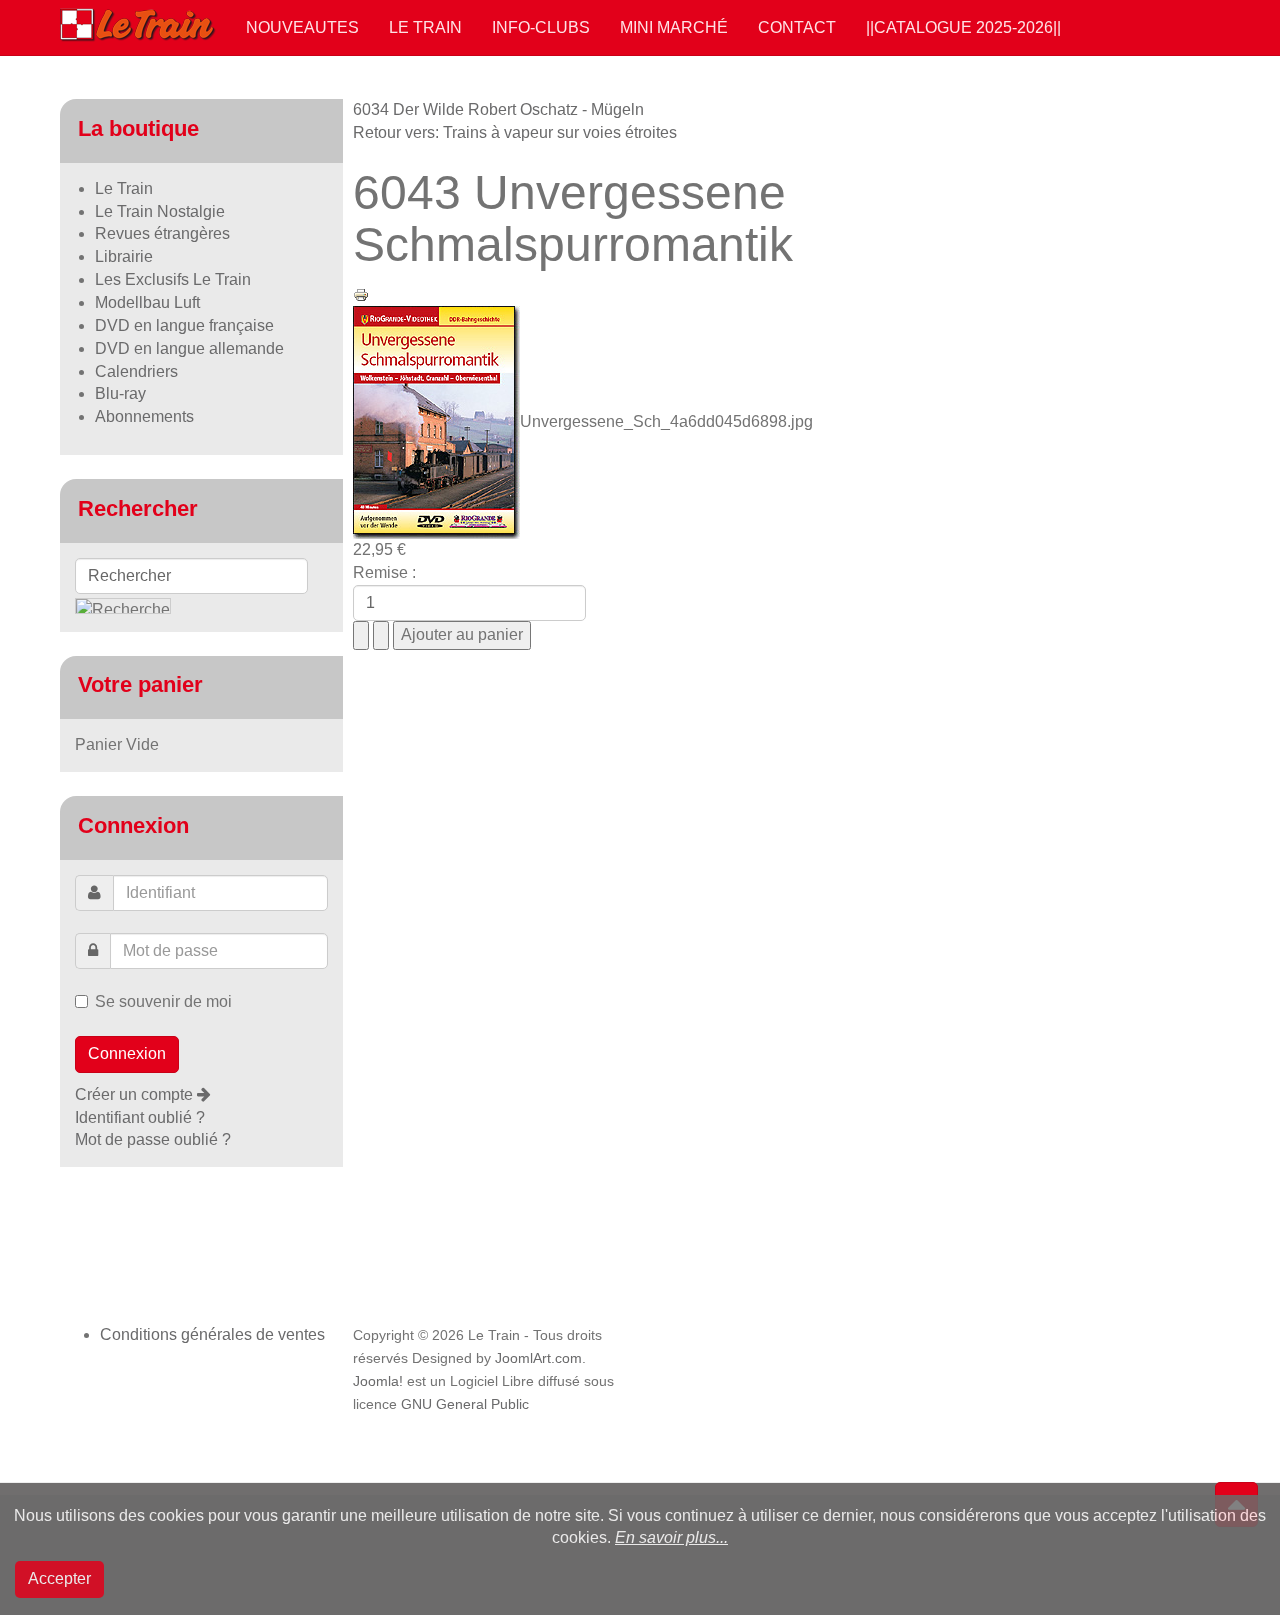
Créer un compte (136, 1094)
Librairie (124, 256)
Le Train (425, 27)
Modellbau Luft (147, 302)
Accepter (59, 1578)
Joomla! (378, 1381)
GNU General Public (465, 1404)
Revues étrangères (162, 233)
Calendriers (136, 371)
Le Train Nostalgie (160, 211)
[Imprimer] (361, 293)
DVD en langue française (184, 325)
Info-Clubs (541, 27)
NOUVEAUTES (302, 27)
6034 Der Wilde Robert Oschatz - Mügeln (498, 109)
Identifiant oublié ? (140, 1117)
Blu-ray (120, 393)
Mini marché (674, 27)
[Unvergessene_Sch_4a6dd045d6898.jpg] (436, 421)
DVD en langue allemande (189, 348)
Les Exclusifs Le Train (173, 279)
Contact (797, 27)
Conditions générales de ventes (212, 1334)
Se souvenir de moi (163, 1001)
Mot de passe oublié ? (153, 1139)
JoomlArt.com (538, 1358)
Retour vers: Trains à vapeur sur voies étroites (515, 132)
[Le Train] (138, 21)
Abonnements (144, 416)
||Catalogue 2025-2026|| (963, 27)
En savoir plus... (671, 1537)
